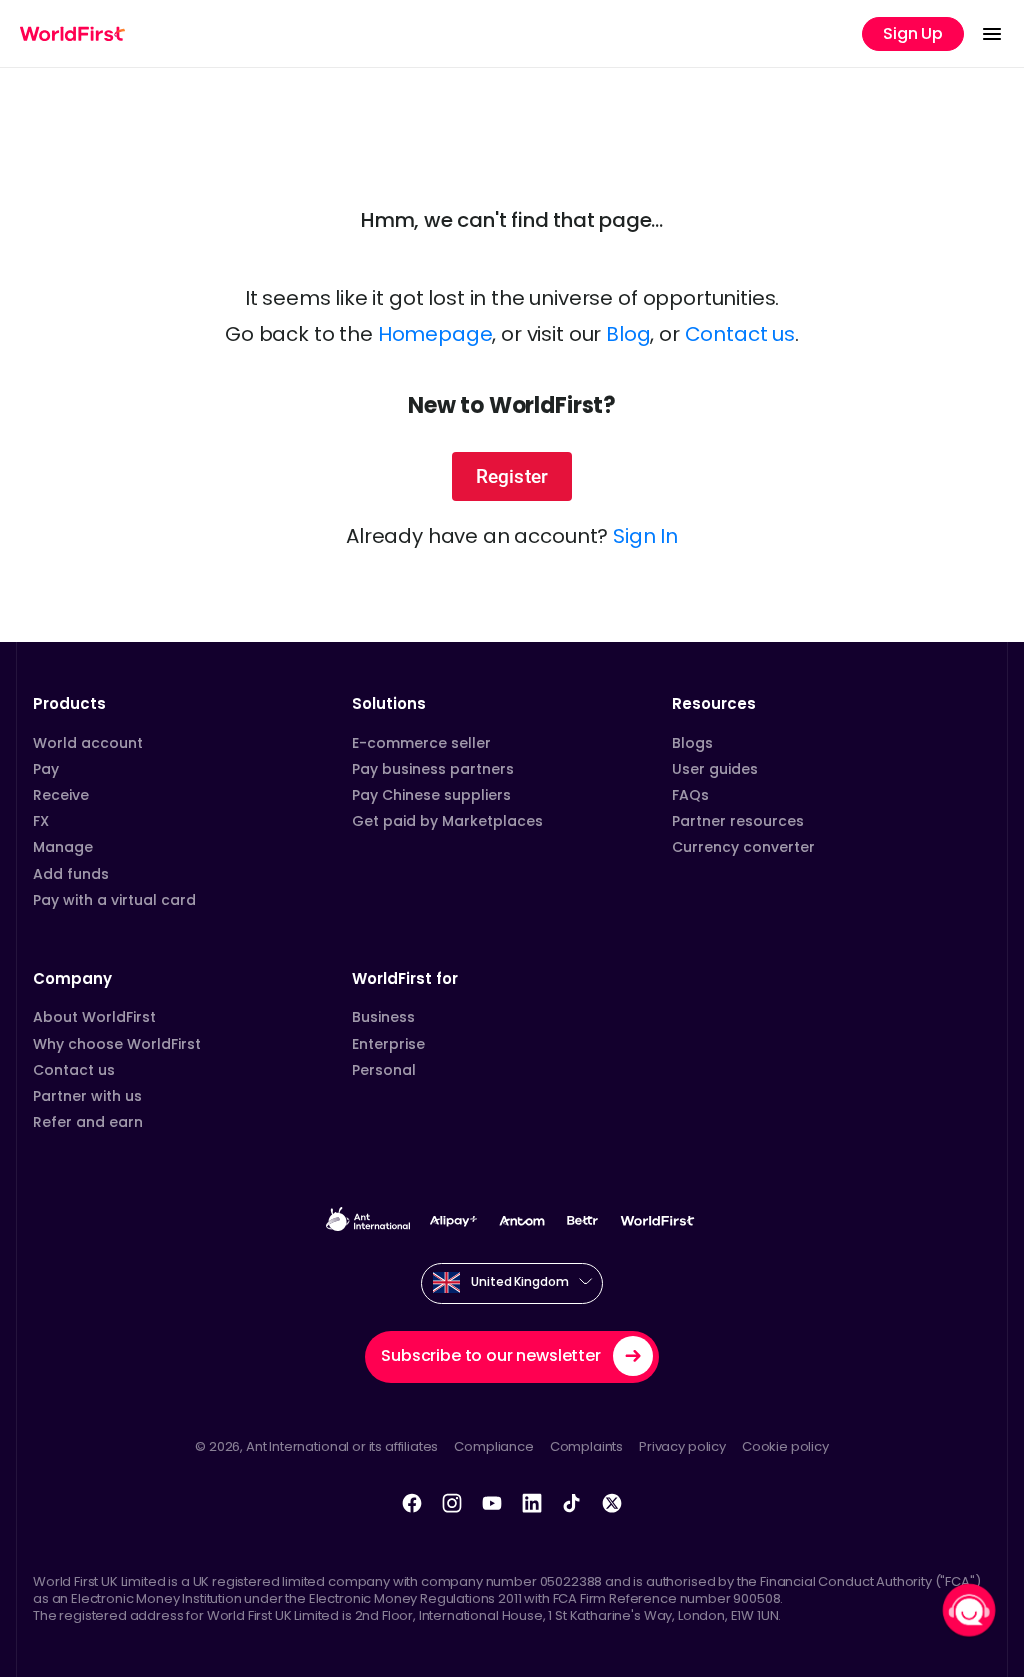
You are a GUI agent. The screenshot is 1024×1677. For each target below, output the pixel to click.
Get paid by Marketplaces (447, 821)
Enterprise (388, 1044)
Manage (63, 847)
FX (41, 821)
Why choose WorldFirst (117, 1044)
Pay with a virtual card (114, 900)
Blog (628, 334)
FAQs (690, 795)
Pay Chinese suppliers (431, 795)
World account (88, 743)
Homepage (435, 334)
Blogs (692, 743)
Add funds (71, 874)
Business (383, 1017)
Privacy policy (682, 1446)
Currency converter (743, 847)
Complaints (586, 1446)
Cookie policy (785, 1446)
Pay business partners (433, 769)
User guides (715, 769)
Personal (384, 1070)
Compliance (493, 1446)
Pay (46, 769)
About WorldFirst (94, 1017)
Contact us (740, 334)
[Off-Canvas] (992, 34)
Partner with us (87, 1096)
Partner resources (738, 821)
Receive (61, 795)
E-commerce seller (421, 743)
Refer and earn (88, 1122)
